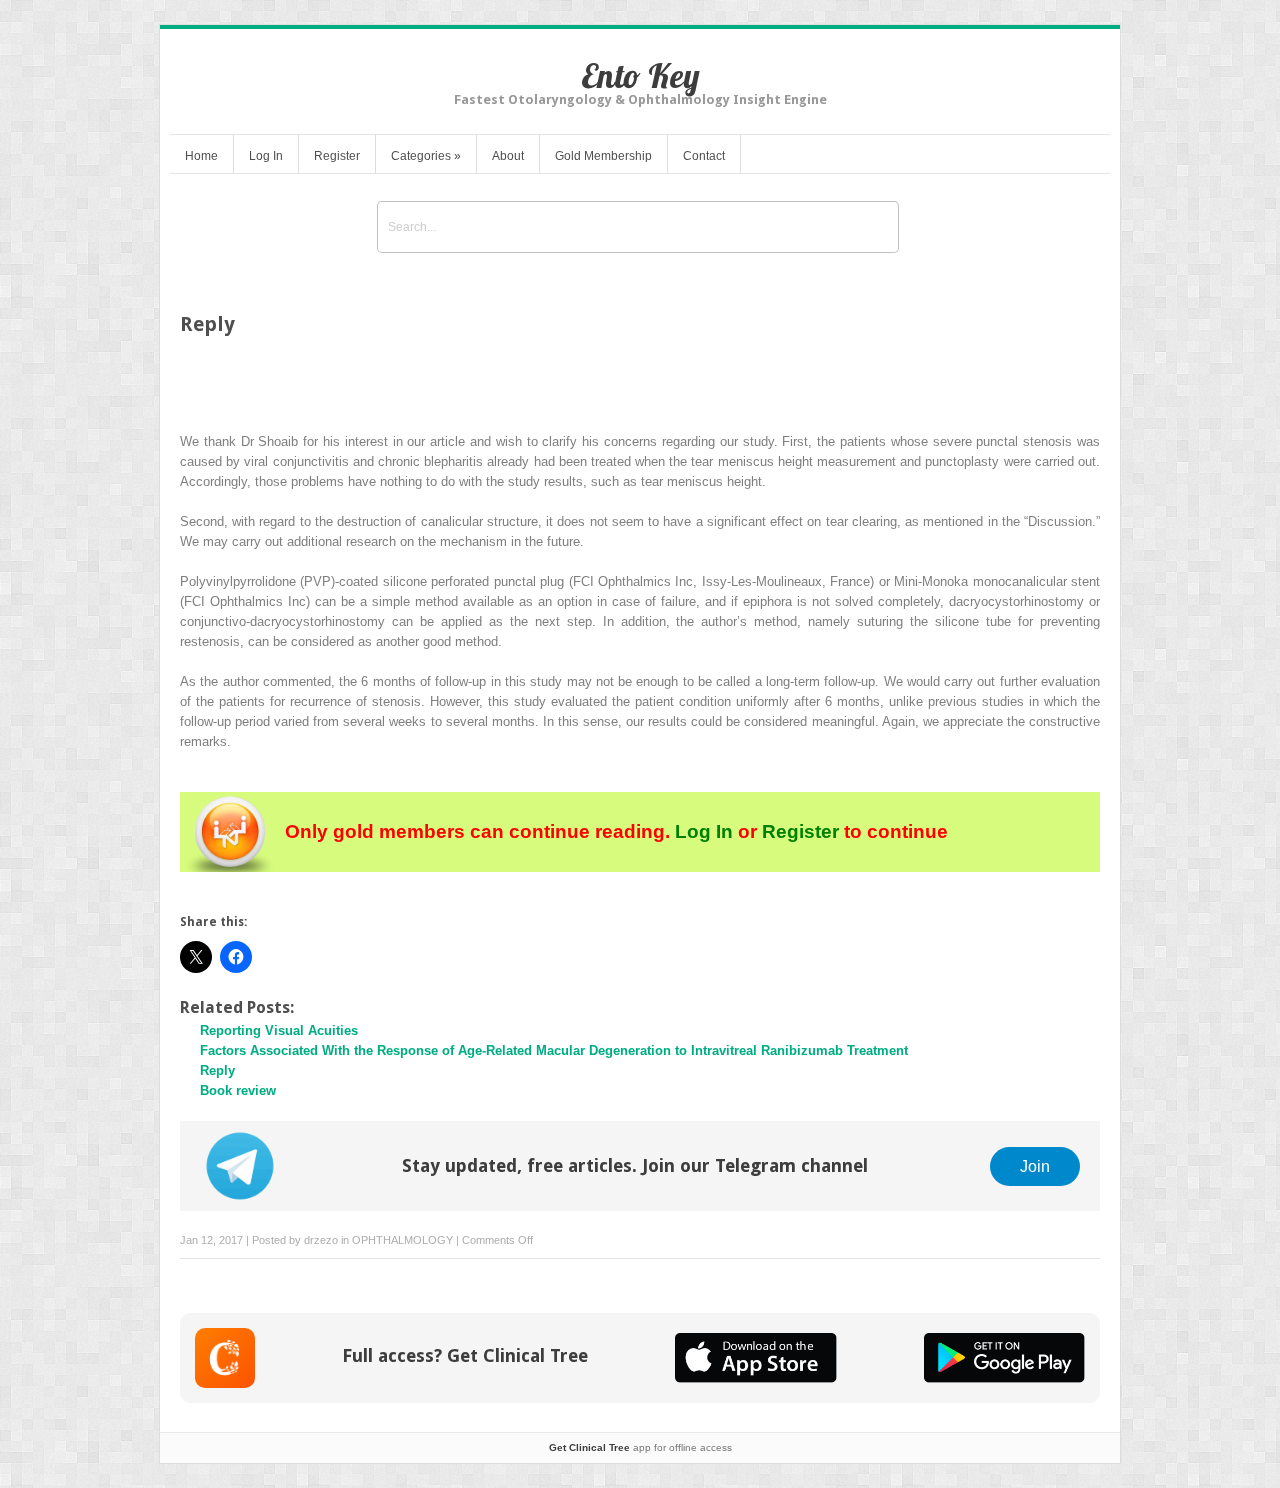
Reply (217, 1070)
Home (201, 156)
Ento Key (640, 75)
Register (337, 156)
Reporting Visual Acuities (279, 1030)
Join (1035, 1166)
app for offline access (640, 1447)
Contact (704, 156)
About (508, 156)
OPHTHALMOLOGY (402, 1240)
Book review (238, 1090)
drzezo (321, 1240)
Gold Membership (603, 156)
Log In (266, 156)
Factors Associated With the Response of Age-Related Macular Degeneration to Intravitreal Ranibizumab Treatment (554, 1050)
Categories (426, 156)
